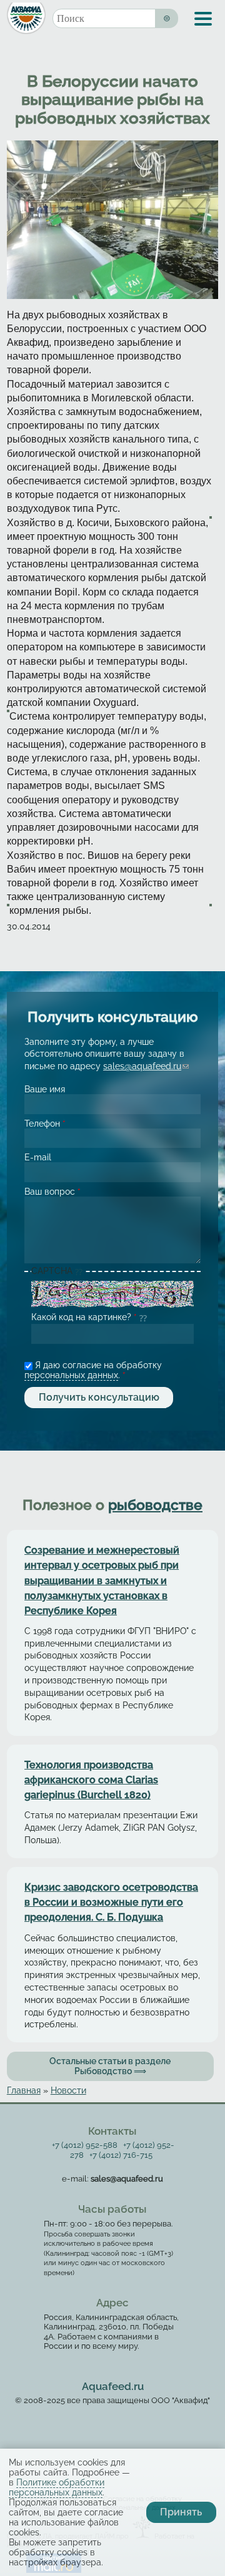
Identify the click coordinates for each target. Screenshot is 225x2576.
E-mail (38, 1157)
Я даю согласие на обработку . (93, 1370)
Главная (24, 2090)
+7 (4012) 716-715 (121, 2155)
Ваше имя (45, 1089)
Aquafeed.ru (113, 2386)
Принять (181, 2512)
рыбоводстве (155, 1505)
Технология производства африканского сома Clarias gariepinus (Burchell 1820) (91, 1780)
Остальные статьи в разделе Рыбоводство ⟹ (110, 2066)
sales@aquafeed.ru (146, 1066)
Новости (68, 2090)
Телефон (45, 1124)
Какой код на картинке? (84, 1317)
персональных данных (71, 1375)
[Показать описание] (79, 1272)
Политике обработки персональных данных (57, 2487)
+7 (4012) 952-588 (85, 2145)
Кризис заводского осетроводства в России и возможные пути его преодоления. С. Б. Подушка (111, 1902)
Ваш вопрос (52, 1192)
